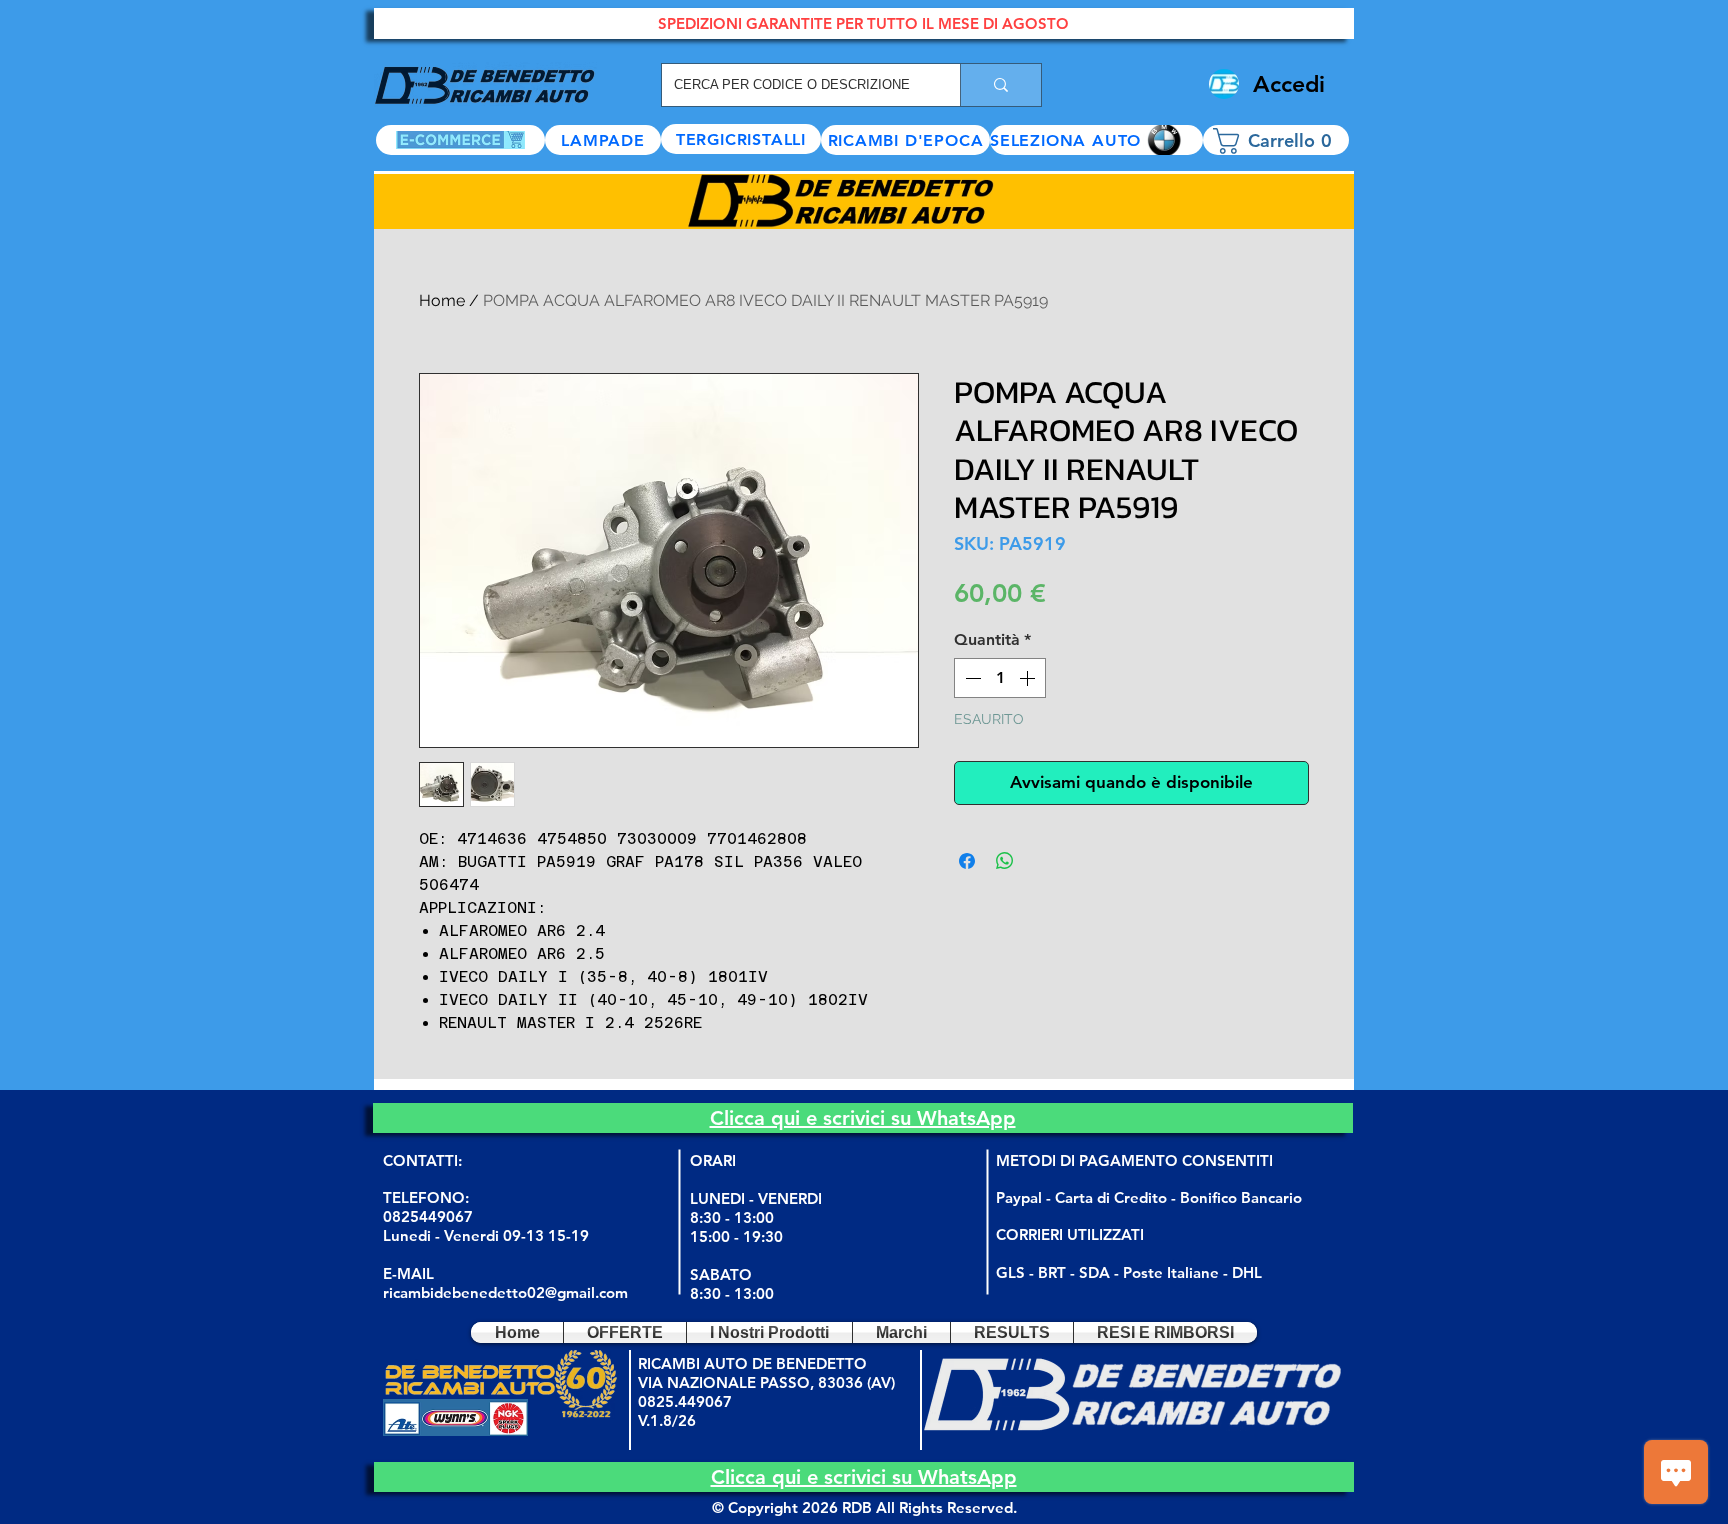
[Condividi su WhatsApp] (1005, 861)
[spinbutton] (1000, 678)
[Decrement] (971, 678)
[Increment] (1029, 678)
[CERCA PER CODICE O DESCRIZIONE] (1000, 85)
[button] (1096, 140)
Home (442, 300)
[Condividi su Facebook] (967, 861)
